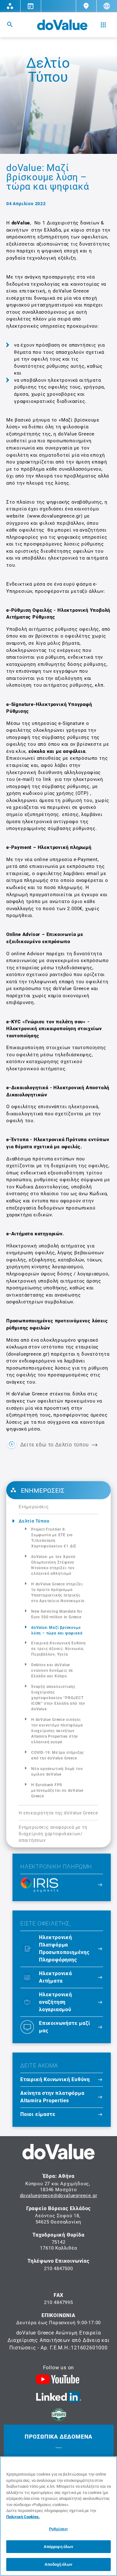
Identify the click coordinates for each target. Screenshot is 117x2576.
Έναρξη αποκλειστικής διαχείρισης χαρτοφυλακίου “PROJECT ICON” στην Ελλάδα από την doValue (58, 1698)
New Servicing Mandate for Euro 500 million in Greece (57, 1614)
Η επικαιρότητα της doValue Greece (58, 1813)
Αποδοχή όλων (58, 2564)
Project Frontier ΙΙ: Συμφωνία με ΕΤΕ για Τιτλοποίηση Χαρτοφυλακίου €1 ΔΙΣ (54, 1538)
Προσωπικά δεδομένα (58, 2437)
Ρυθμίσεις (58, 2529)
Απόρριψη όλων (59, 2547)
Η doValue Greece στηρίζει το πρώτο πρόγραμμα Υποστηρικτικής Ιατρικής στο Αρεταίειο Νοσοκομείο (58, 1592)
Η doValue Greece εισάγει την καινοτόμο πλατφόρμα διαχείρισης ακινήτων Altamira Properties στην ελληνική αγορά (57, 1731)
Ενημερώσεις (34, 1507)
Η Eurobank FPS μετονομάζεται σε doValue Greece (57, 1790)
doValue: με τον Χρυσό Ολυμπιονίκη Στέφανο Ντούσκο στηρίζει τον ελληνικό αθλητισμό (53, 1565)
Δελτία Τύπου (34, 1521)
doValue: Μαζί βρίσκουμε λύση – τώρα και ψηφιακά (57, 1630)
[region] (58, 2516)
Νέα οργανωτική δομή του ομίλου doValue (57, 1772)
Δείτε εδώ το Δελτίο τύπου (55, 1445)
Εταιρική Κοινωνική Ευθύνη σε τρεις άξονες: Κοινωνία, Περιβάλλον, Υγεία (58, 1649)
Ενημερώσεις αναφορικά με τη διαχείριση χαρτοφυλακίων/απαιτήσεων (53, 1834)
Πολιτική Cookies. (23, 2517)
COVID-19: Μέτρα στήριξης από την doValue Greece (58, 1755)
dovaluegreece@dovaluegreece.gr (59, 2196)
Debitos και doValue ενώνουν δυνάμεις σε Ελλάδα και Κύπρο (52, 1670)
